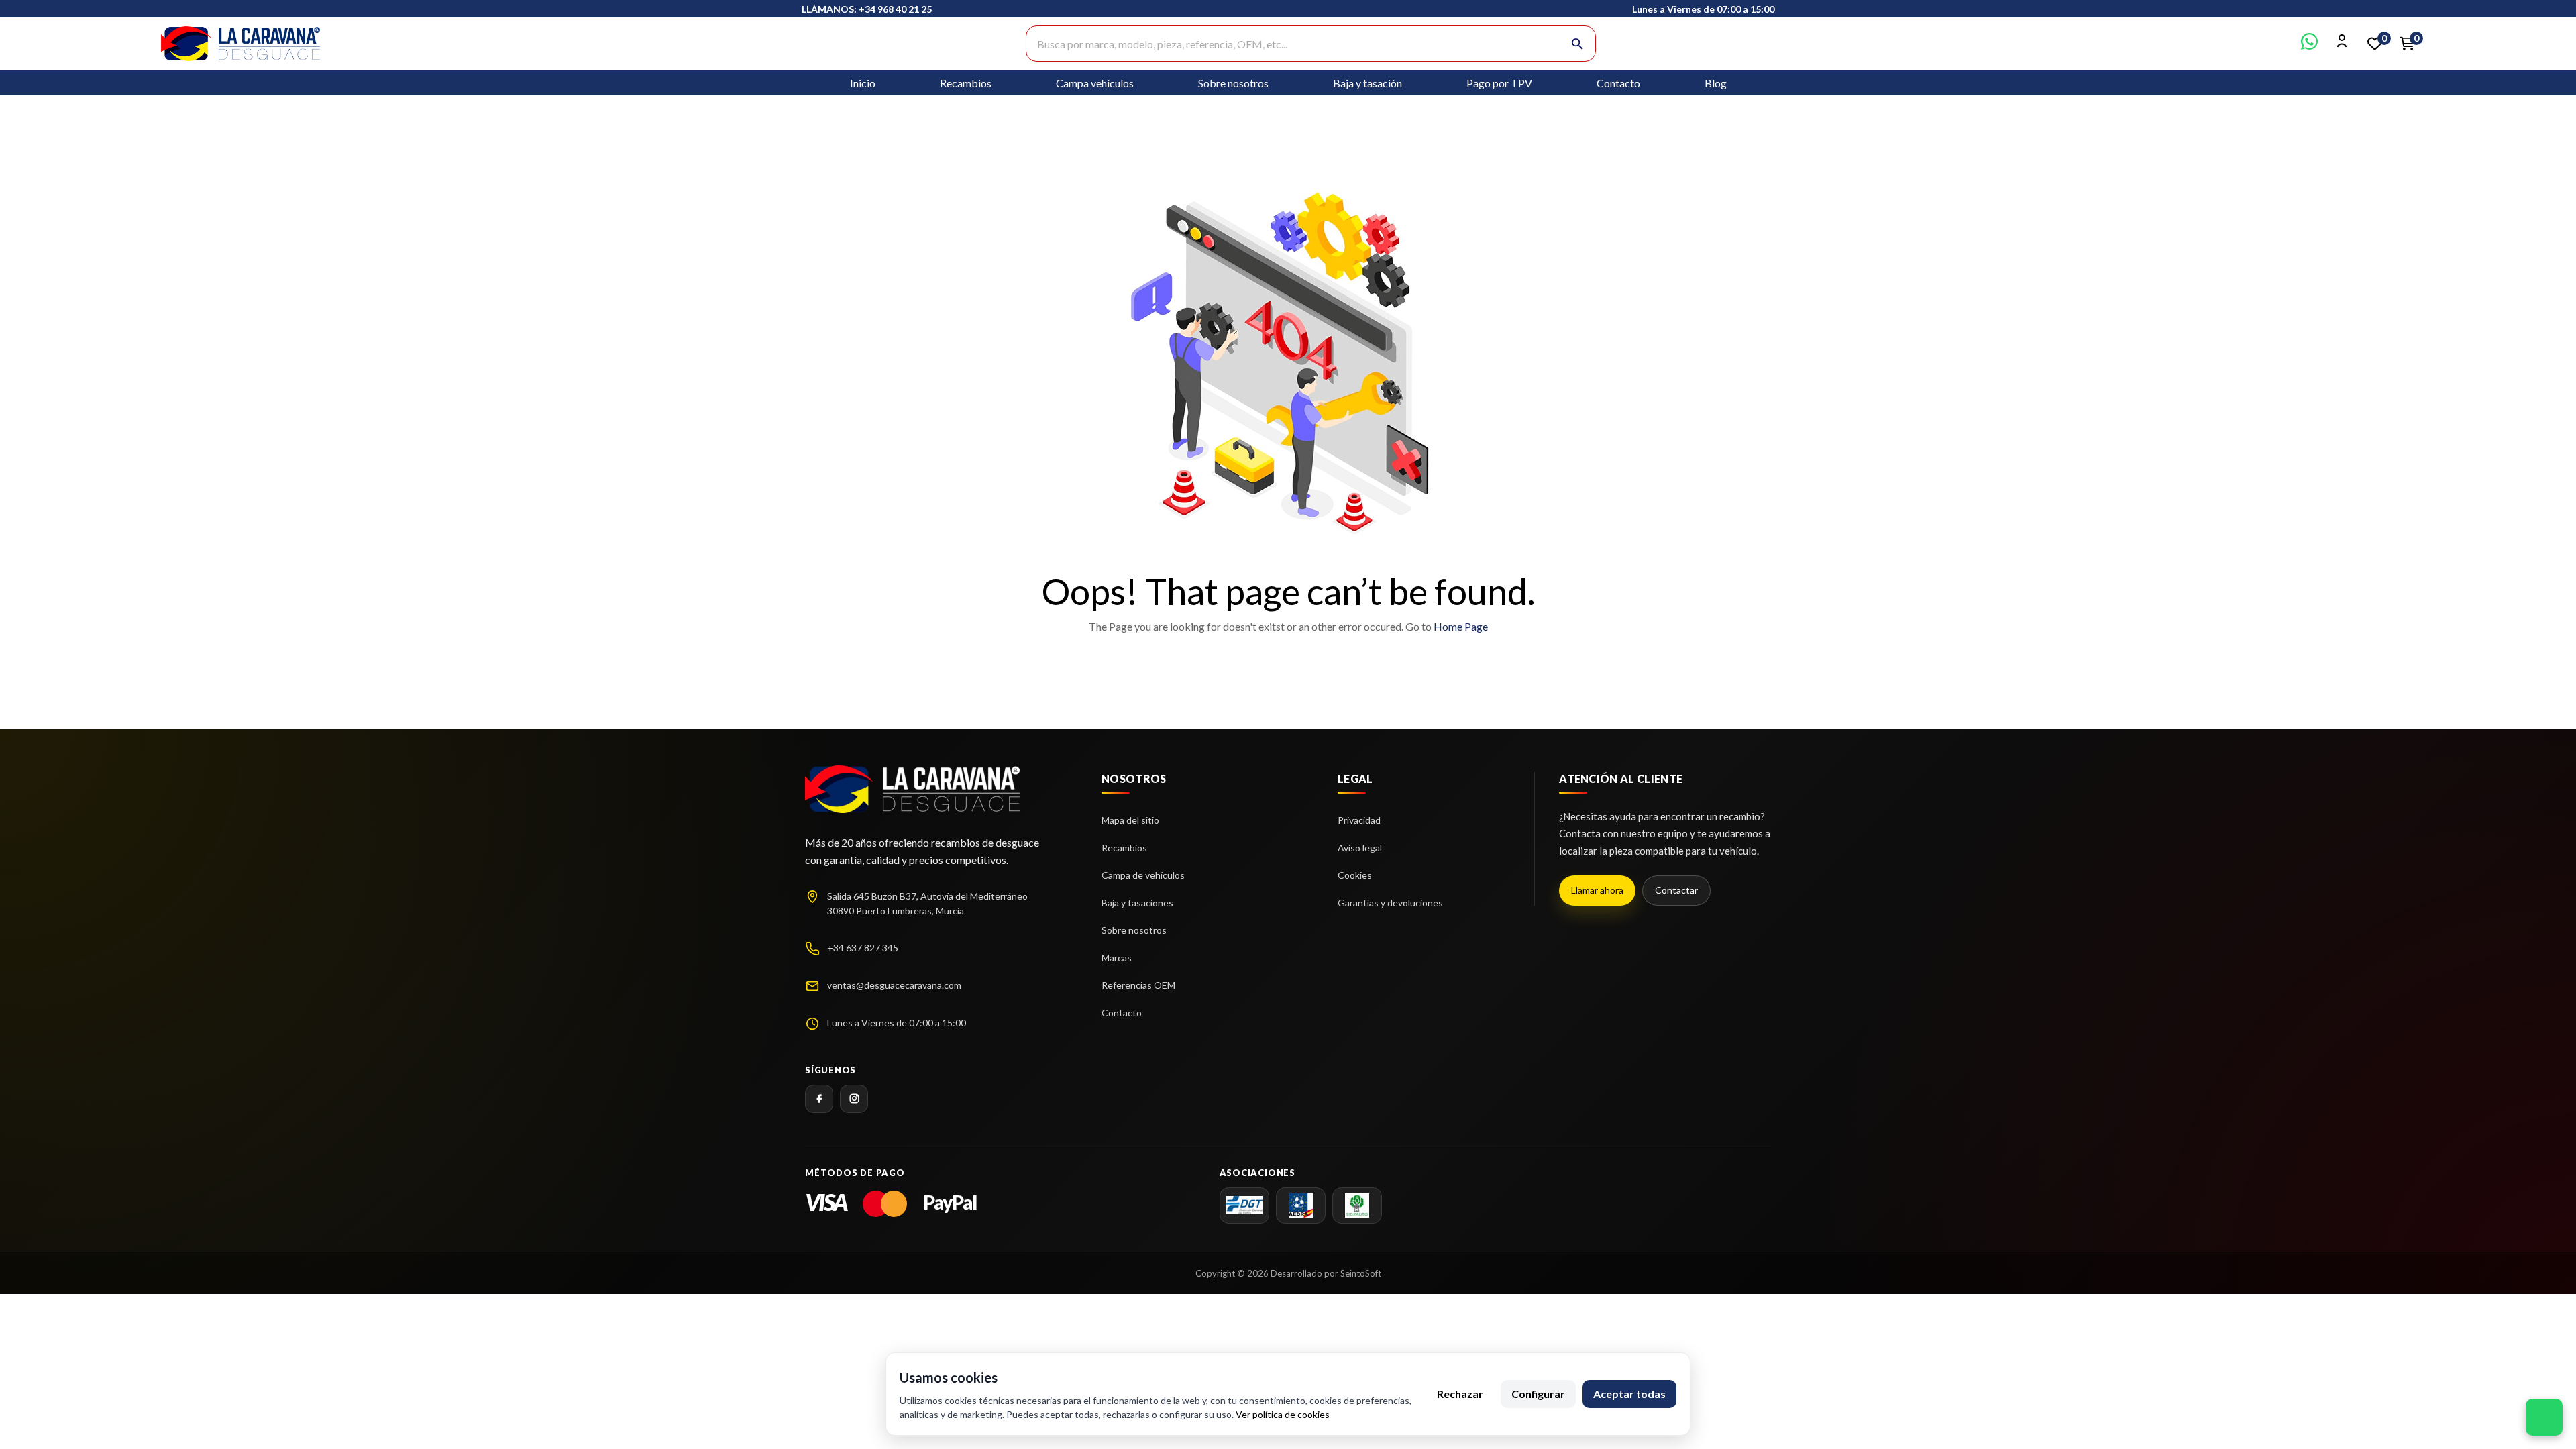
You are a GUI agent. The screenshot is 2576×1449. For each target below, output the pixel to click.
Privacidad (1359, 820)
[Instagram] (854, 1099)
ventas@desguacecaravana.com (894, 985)
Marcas (1117, 958)
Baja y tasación (1367, 83)
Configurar (1538, 1394)
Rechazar (1460, 1394)
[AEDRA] (1301, 1205)
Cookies (1355, 875)
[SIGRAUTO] (1357, 1205)
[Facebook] (819, 1099)
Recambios (966, 83)
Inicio (863, 83)
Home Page (1461, 626)
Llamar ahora (1597, 890)
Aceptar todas (1629, 1394)
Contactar (1676, 890)
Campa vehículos (1095, 83)
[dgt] (1244, 1205)
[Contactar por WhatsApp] (2309, 45)
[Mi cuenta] (2342, 45)
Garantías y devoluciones (1390, 903)
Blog (1716, 83)
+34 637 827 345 (863, 948)
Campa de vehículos (1143, 875)
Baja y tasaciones (1137, 903)
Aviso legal (1360, 848)
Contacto (1618, 83)
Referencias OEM (1138, 985)
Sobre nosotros (1233, 83)
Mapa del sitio (1130, 820)
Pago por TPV (1499, 83)
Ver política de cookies (1283, 1414)
